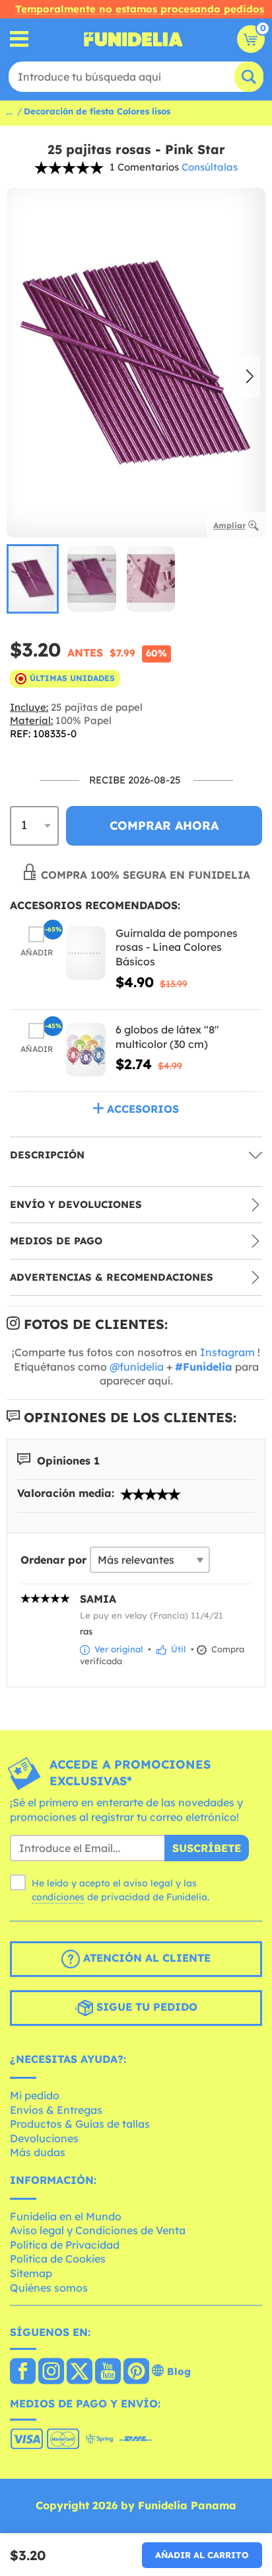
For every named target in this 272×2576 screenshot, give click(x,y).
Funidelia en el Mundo (66, 2216)
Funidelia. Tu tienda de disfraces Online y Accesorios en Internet (133, 39)
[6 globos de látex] (86, 1050)
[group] (33, 579)
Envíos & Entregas (56, 2110)
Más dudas (38, 2152)
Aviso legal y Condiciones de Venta (98, 2230)
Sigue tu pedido (145, 2007)
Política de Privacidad (65, 2245)
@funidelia (137, 1367)
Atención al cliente (145, 1958)
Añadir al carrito (202, 2555)
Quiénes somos (49, 2288)
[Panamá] (23, 2372)
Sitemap (31, 2273)
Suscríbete (207, 1848)
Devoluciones (44, 2138)
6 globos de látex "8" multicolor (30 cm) (167, 1037)
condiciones (58, 1897)
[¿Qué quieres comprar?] (19, 39)
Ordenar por (53, 1560)
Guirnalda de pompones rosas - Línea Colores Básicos (177, 947)
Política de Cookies (58, 2259)
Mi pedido (35, 2095)
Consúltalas (210, 167)
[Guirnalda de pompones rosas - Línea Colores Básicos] (86, 953)
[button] (250, 378)
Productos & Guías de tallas (80, 2124)
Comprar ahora (164, 825)
